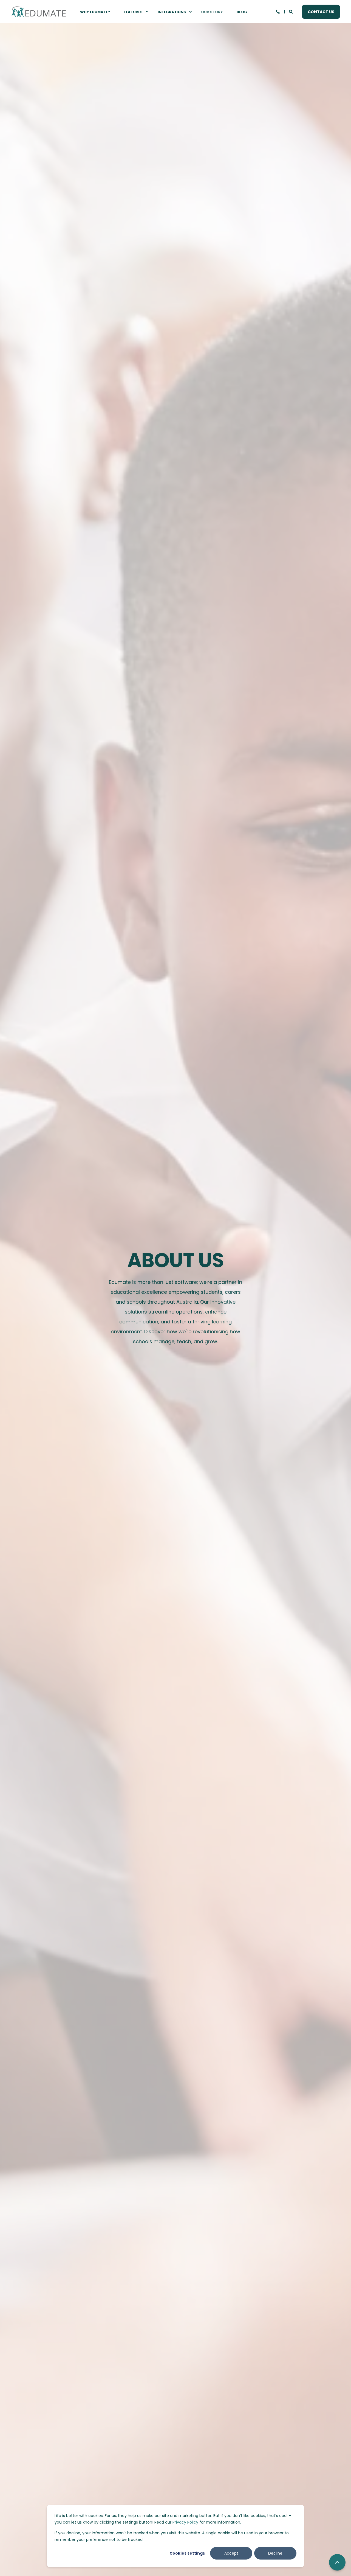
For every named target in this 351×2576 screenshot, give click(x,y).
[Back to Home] (38, 12)
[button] (337, 2562)
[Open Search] (291, 11)
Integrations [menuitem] (172, 12)
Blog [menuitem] (242, 12)
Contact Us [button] (321, 12)
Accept (231, 2553)
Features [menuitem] (133, 12)
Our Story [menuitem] (212, 12)
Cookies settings (187, 2553)
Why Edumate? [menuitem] (95, 12)
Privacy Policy (185, 2522)
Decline (275, 2553)
